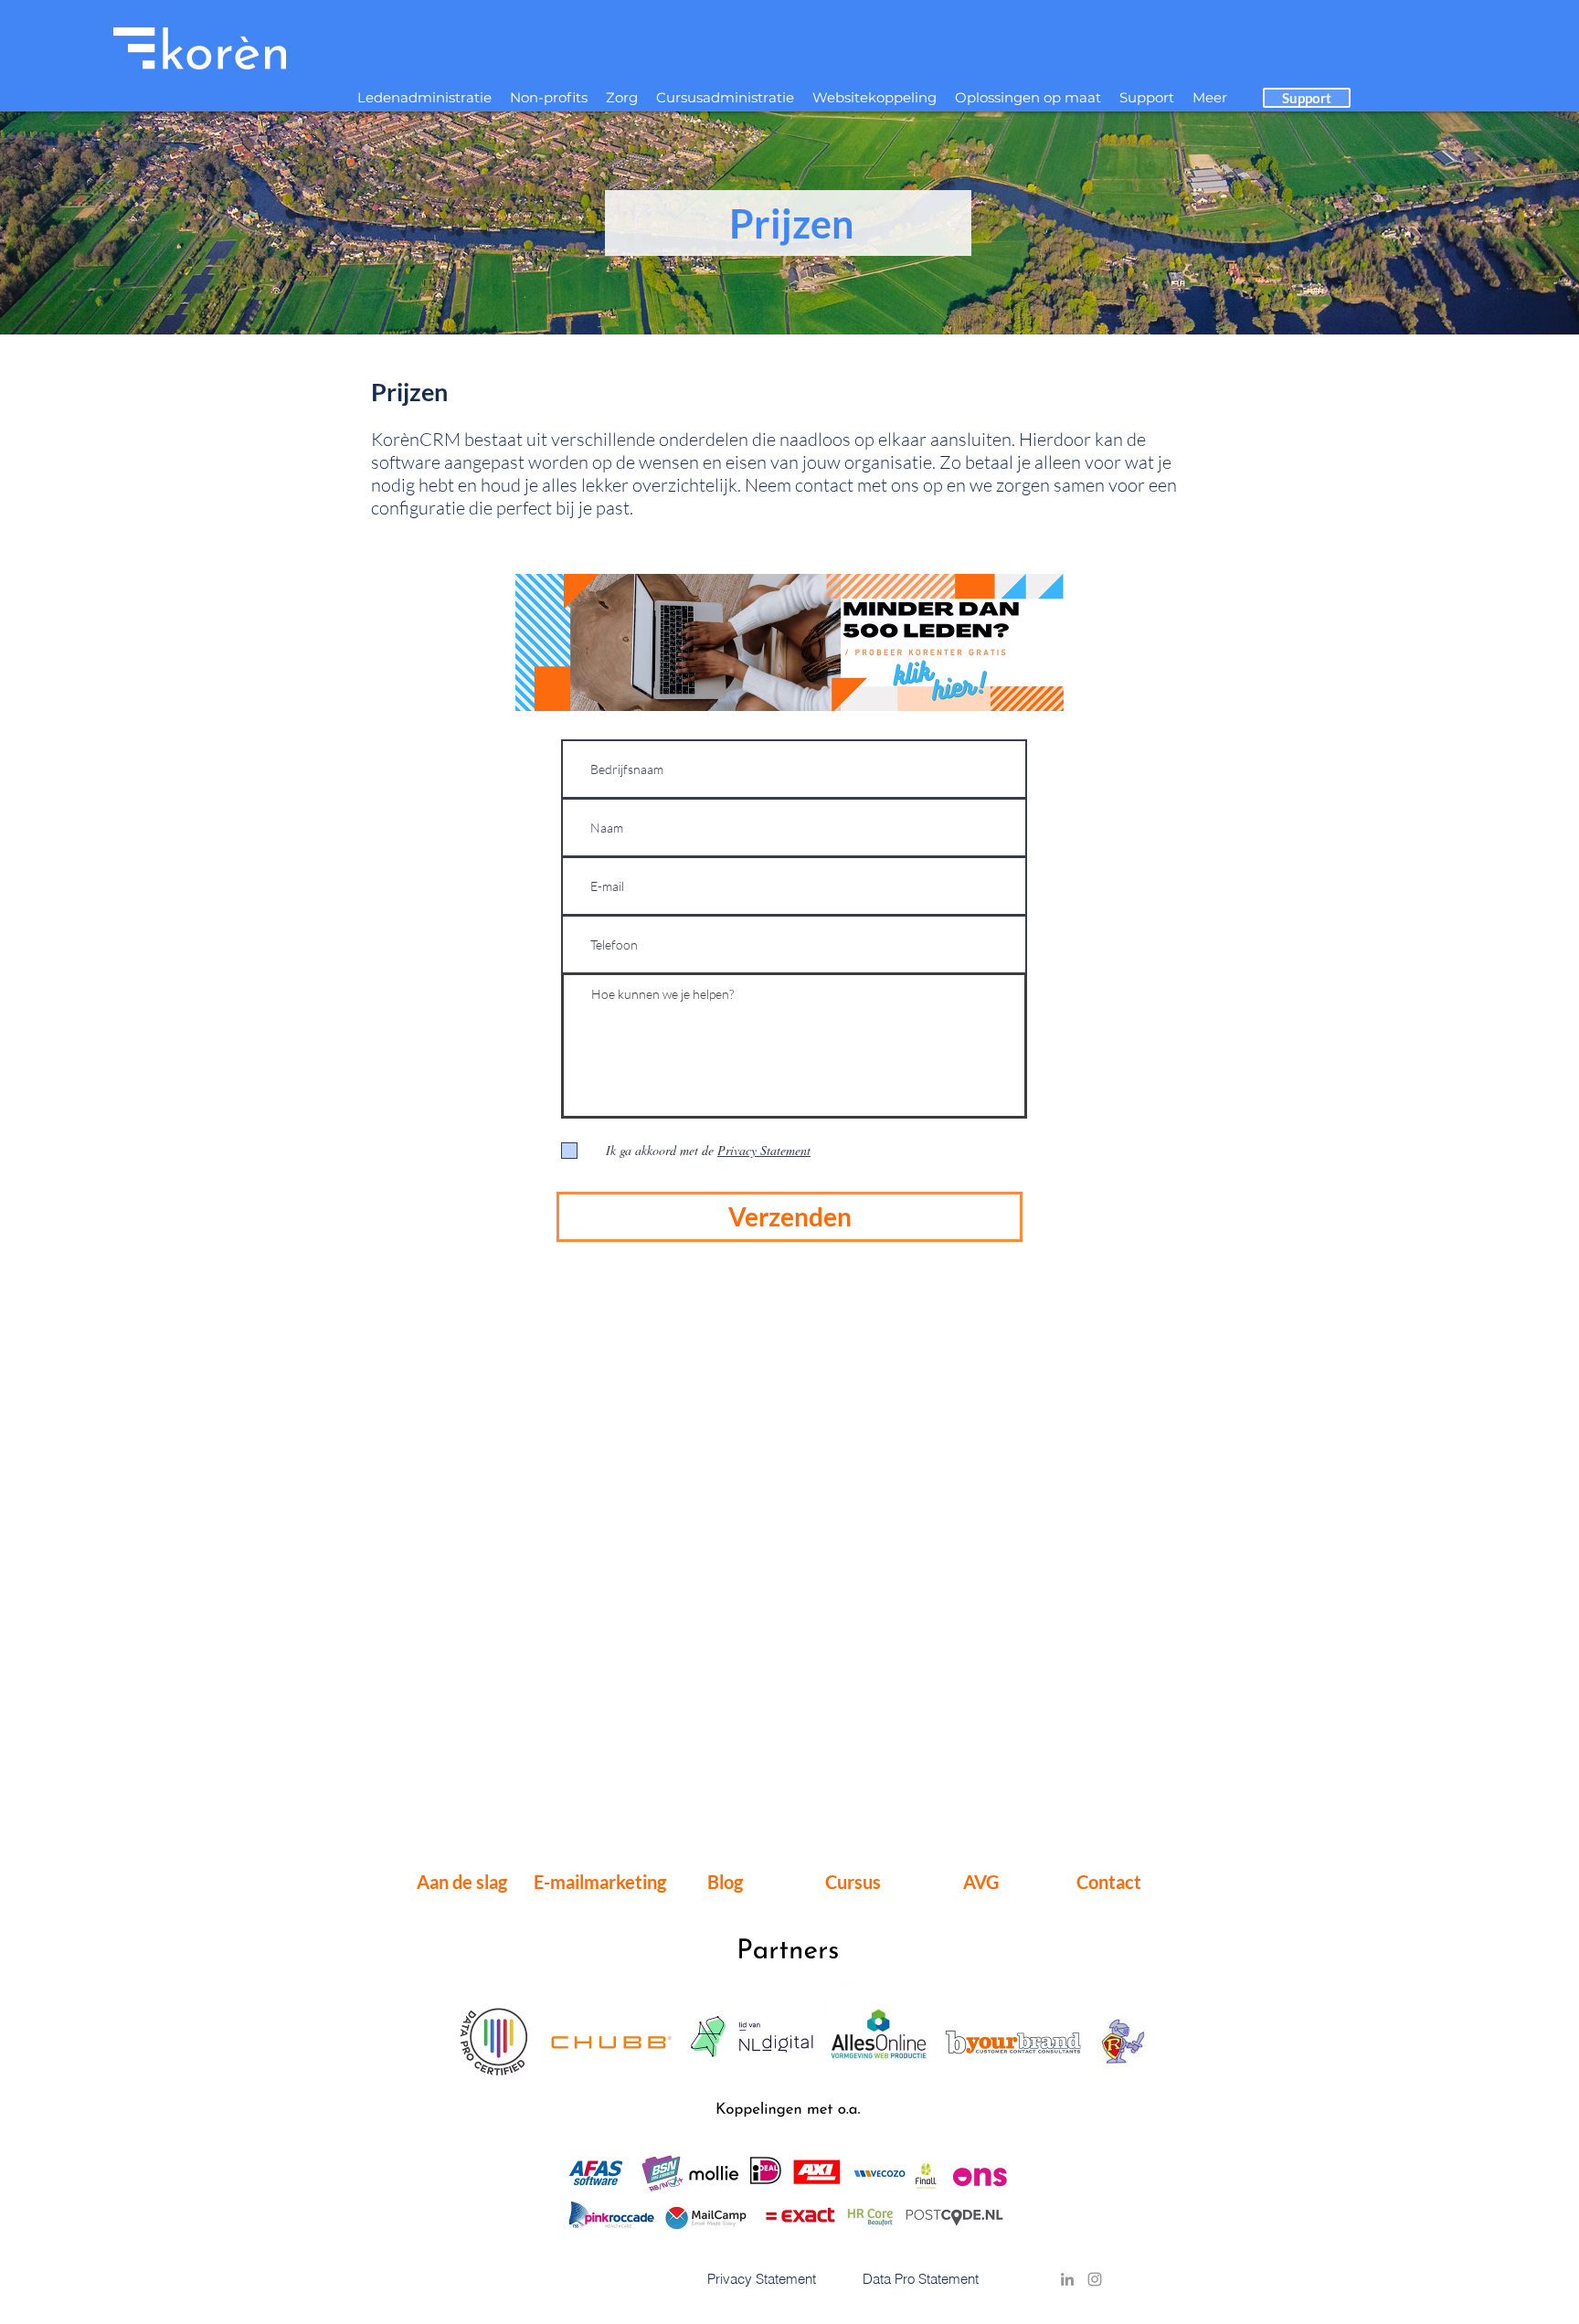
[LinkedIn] (1067, 2279)
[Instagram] (1095, 2279)
